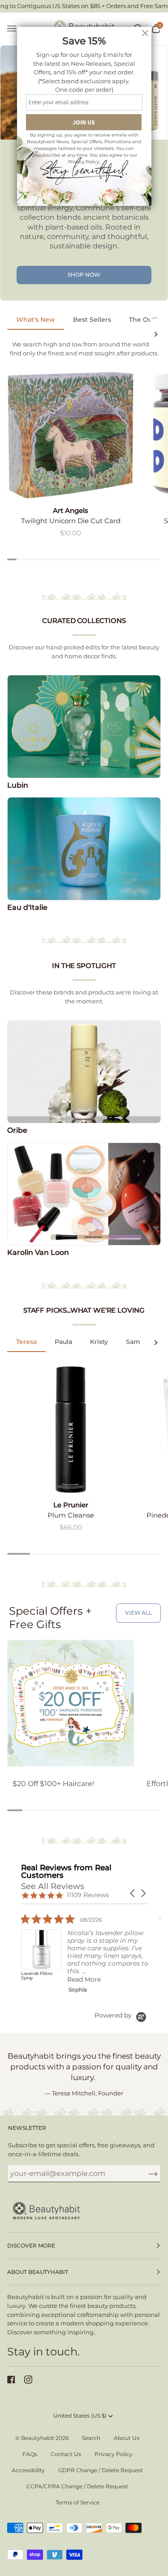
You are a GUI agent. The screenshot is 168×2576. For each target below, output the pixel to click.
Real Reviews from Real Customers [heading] (66, 1872)
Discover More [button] (31, 2245)
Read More (84, 1979)
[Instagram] (28, 2380)
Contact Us (66, 2454)
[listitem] (88, 1953)
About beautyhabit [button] (38, 2272)
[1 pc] (71, 435)
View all (138, 1613)
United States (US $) (80, 2416)
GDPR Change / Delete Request (101, 2470)
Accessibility (28, 2470)
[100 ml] (71, 1430)
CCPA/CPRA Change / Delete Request (77, 2486)
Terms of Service (78, 2502)
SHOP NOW (84, 275)
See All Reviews (53, 1886)
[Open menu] (16, 29)
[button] (133, 1893)
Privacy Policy (114, 2454)
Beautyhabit (38, 2438)
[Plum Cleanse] (71, 1430)
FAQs (30, 2454)
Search (91, 2438)
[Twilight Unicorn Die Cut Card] (71, 435)
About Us (127, 2438)
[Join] (146, 2174)
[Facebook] (11, 2380)
